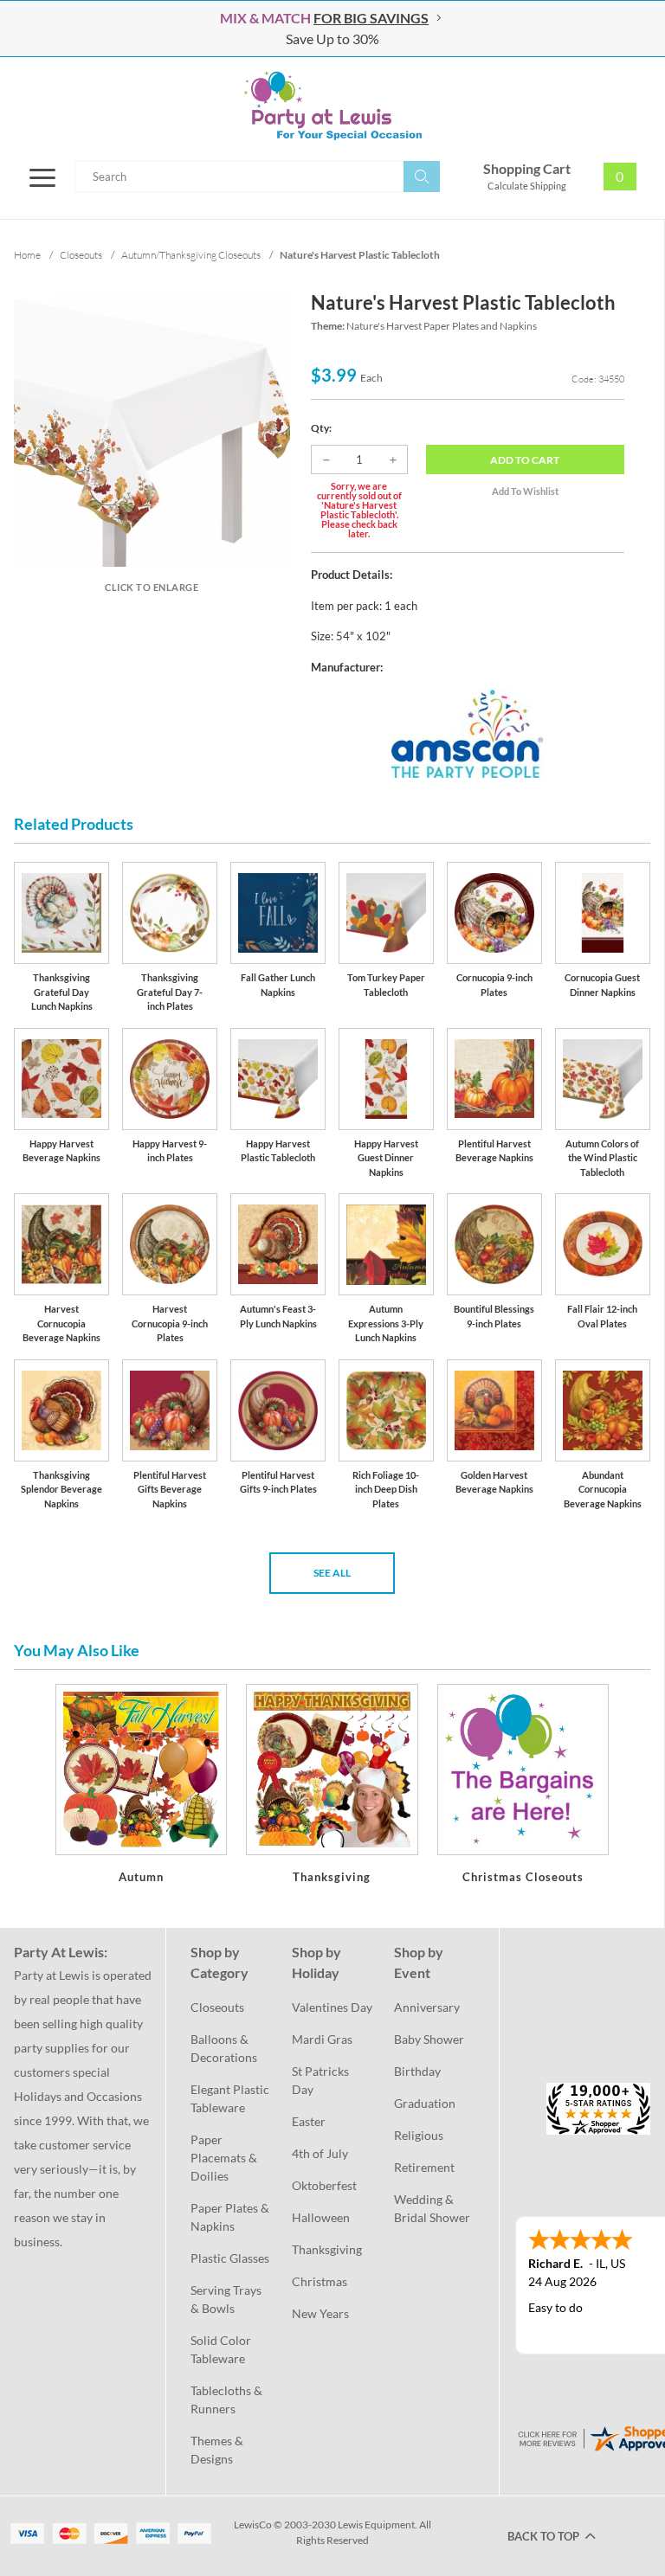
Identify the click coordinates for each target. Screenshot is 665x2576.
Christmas (320, 2281)
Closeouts (217, 2007)
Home (27, 255)
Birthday (417, 2071)
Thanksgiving (327, 2249)
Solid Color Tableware (222, 2349)
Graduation (425, 2103)
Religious (419, 2135)
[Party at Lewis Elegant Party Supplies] (332, 106)
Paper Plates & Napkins (231, 2217)
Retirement (424, 2167)
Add (525, 460)
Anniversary (427, 2007)
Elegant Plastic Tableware (231, 2098)
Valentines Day (332, 2007)
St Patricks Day (322, 2080)
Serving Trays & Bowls (227, 2299)
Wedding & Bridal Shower (432, 2208)
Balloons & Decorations (224, 2048)
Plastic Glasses (230, 2258)
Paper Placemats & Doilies (225, 2158)
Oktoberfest (324, 2185)
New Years (320, 2313)
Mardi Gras (322, 2039)
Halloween (321, 2217)
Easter (309, 2121)
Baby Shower (429, 2039)
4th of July (320, 2153)
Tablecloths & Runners (228, 2399)
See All (332, 1573)
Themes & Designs (218, 2450)
